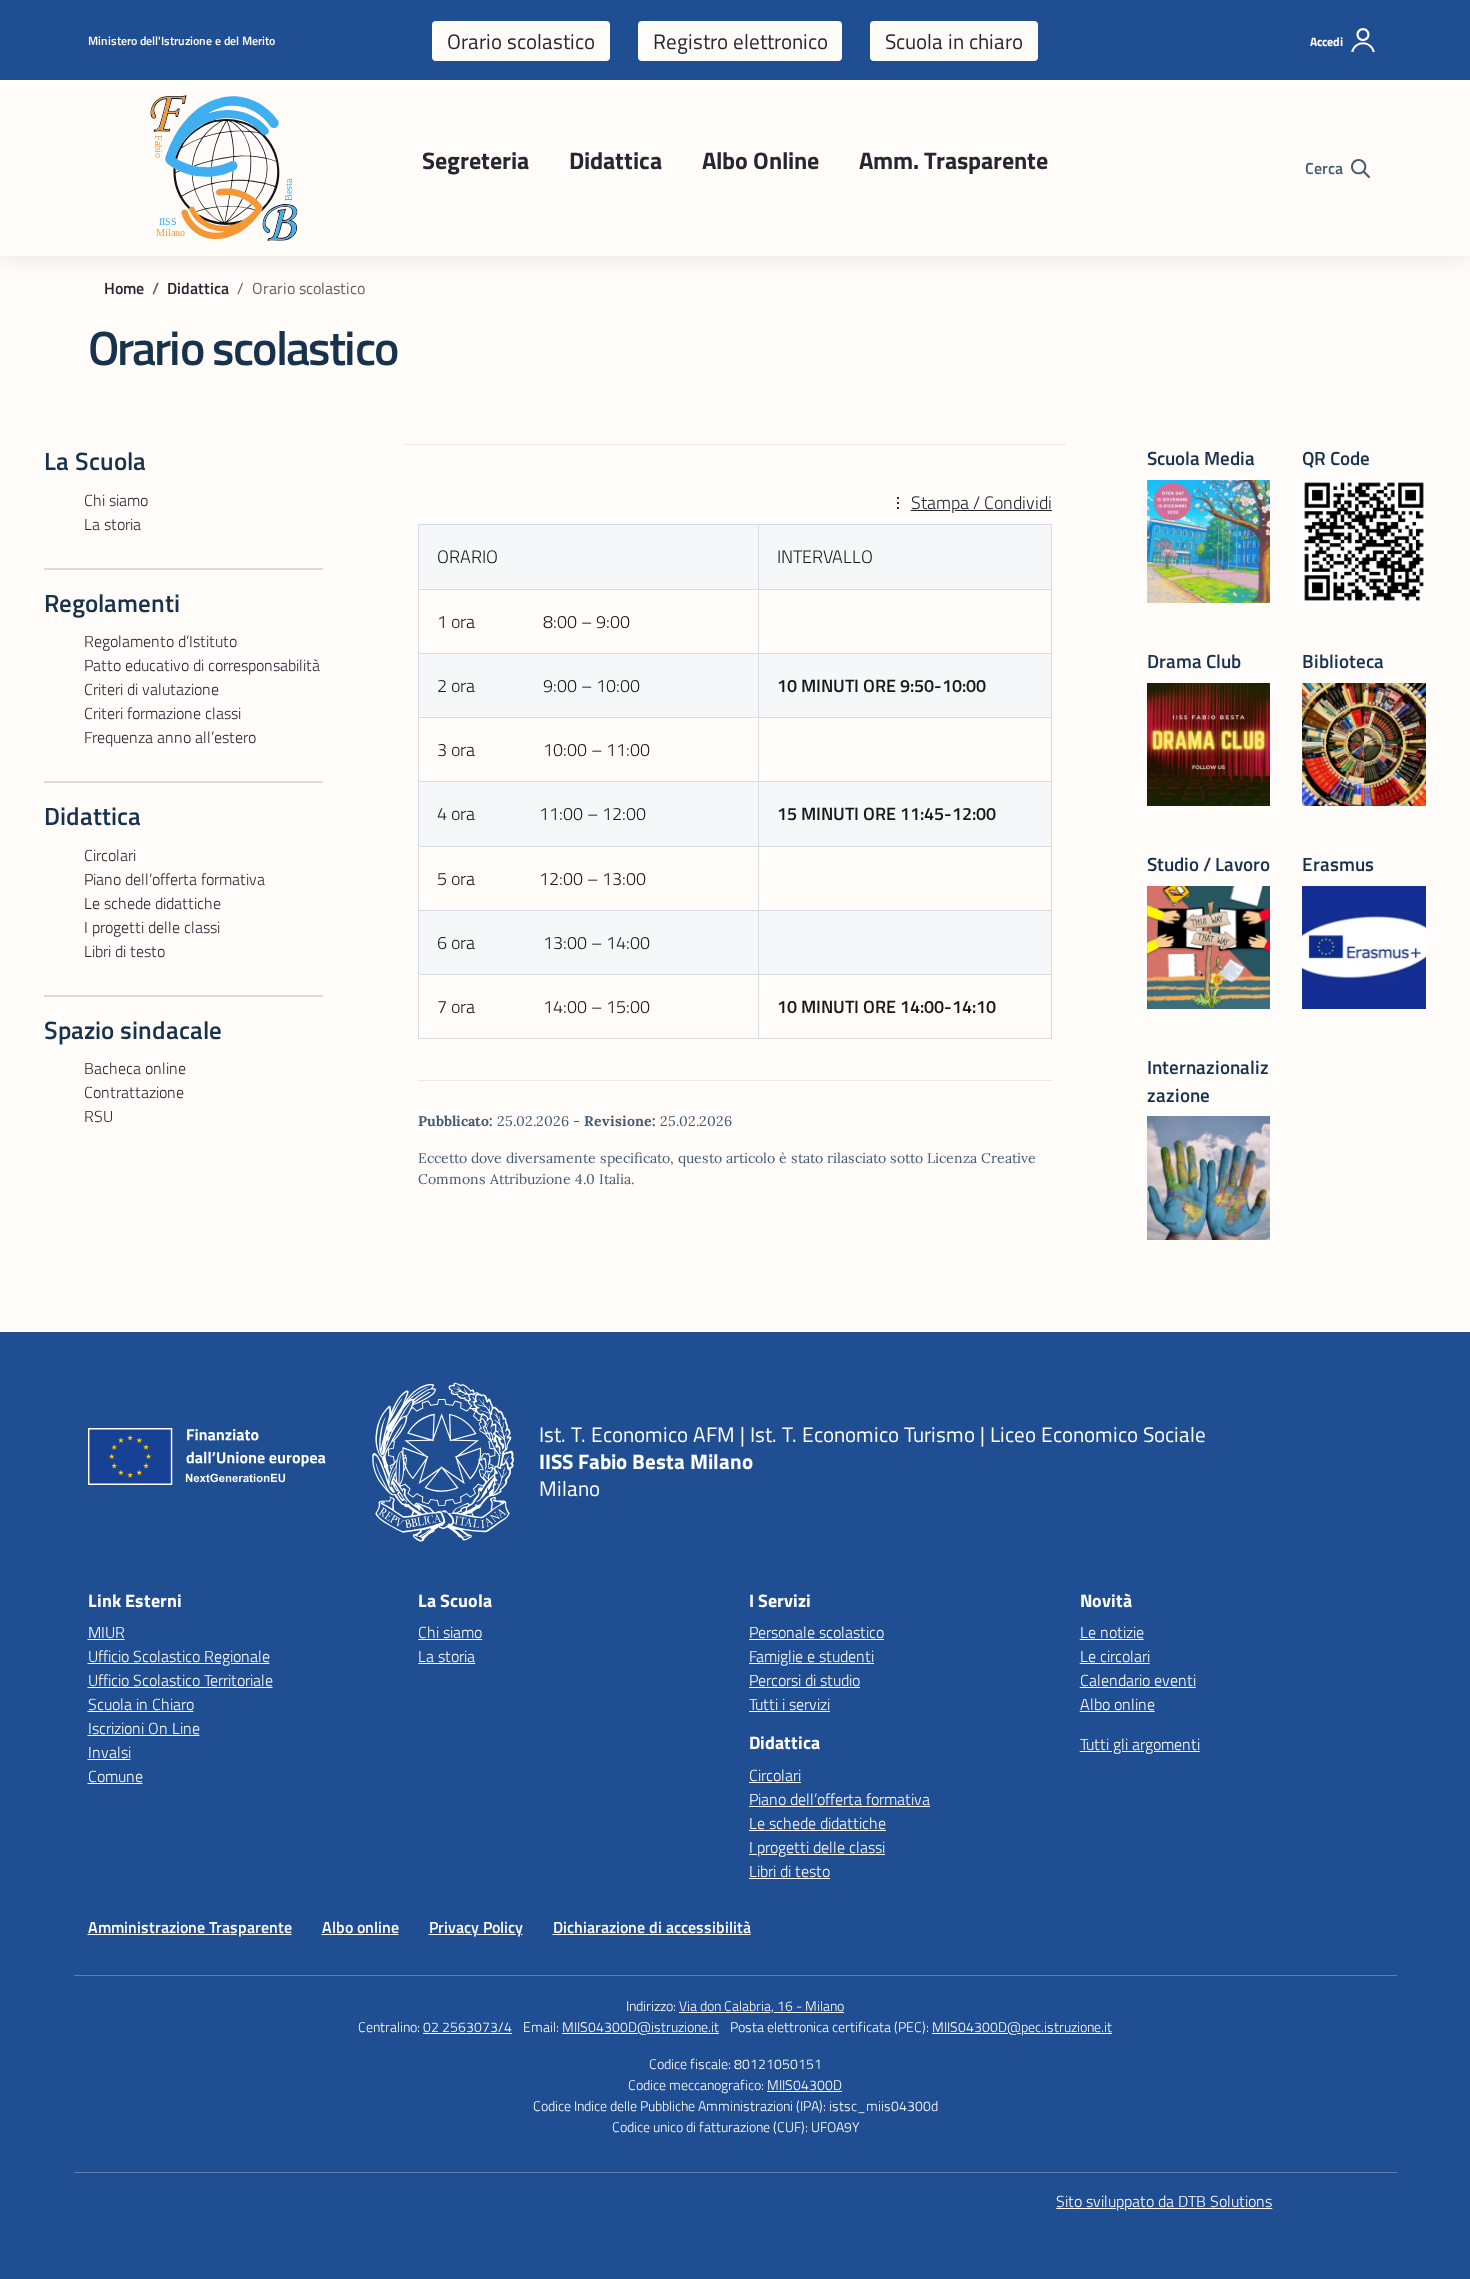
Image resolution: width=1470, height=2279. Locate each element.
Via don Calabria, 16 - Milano (761, 2005)
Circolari (110, 855)
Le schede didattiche (152, 903)
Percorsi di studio (804, 1680)
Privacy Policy (476, 1927)
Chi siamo (116, 500)
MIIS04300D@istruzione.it (640, 2026)
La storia (112, 524)
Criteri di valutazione (151, 689)
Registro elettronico (740, 41)
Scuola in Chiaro (141, 1704)
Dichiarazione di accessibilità (652, 1927)
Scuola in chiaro (954, 41)
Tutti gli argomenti (1140, 1744)
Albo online (1117, 1704)
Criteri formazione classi (162, 713)
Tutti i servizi (789, 1704)
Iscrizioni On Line (144, 1728)
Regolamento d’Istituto (160, 641)
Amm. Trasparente (953, 160)
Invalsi (109, 1752)
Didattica (615, 160)
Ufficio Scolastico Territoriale (180, 1680)
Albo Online (760, 160)
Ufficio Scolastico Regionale (179, 1656)
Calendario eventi (1138, 1680)
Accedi (1326, 41)
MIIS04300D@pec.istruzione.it (1022, 2026)
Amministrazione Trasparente (190, 1927)
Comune (115, 1776)
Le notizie (1112, 1632)
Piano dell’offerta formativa (174, 879)
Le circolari (1115, 1656)
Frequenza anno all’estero (170, 737)
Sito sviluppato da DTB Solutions (1164, 2201)
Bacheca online (135, 1068)
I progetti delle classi (152, 927)
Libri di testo (124, 951)
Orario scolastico (521, 41)
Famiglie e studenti (811, 1656)
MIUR (106, 1632)
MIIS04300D (804, 2084)
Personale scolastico (816, 1632)
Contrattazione (134, 1092)
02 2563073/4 (467, 2026)
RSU (98, 1116)
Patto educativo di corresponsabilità (202, 665)
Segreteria (475, 160)
